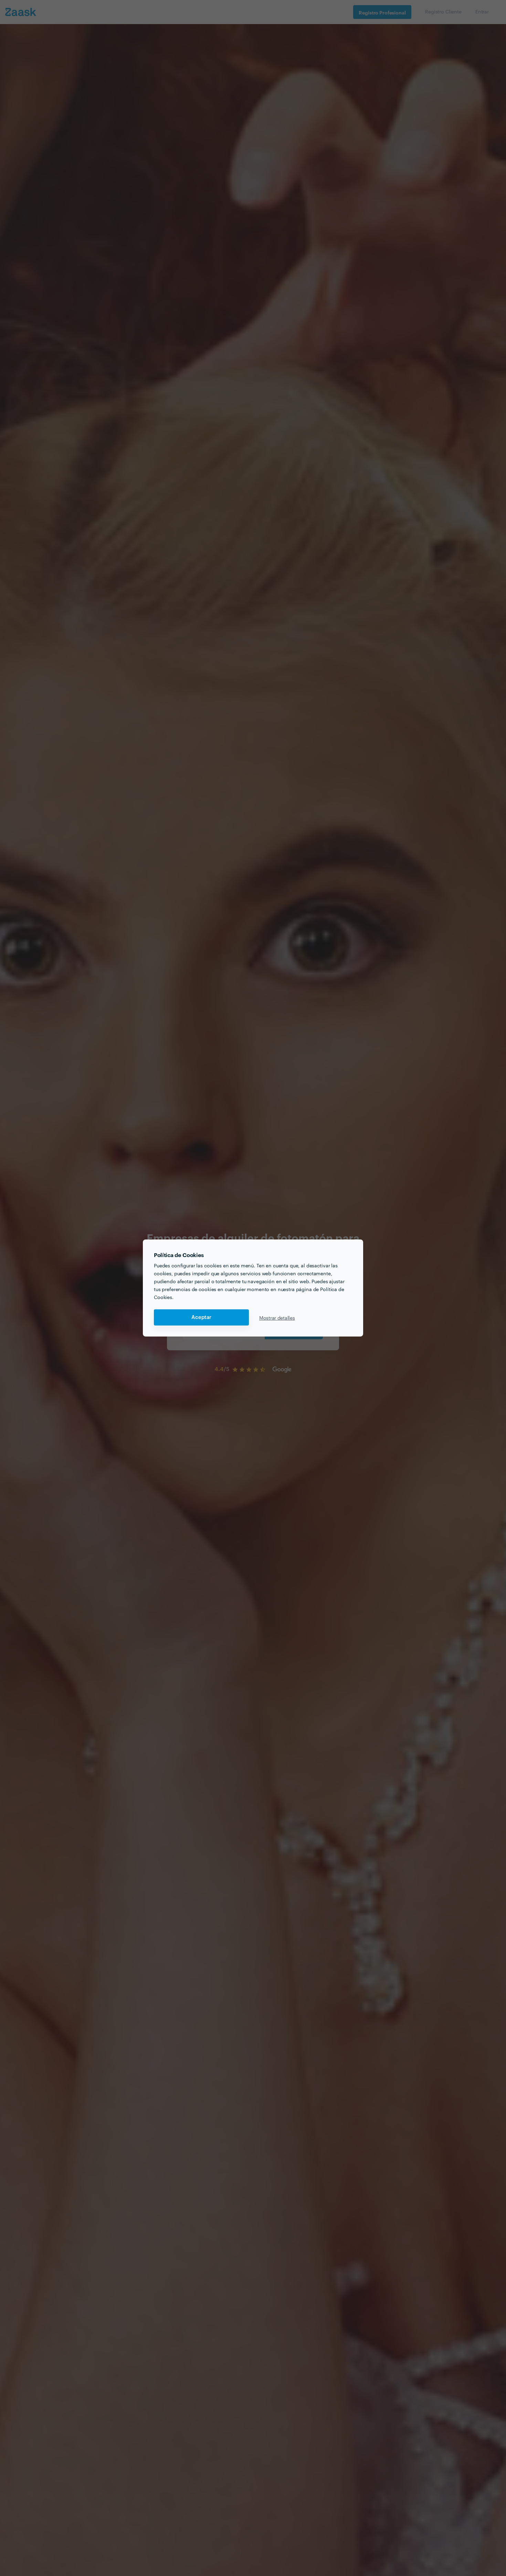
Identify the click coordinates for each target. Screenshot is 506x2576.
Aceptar (201, 1317)
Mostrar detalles (277, 1318)
